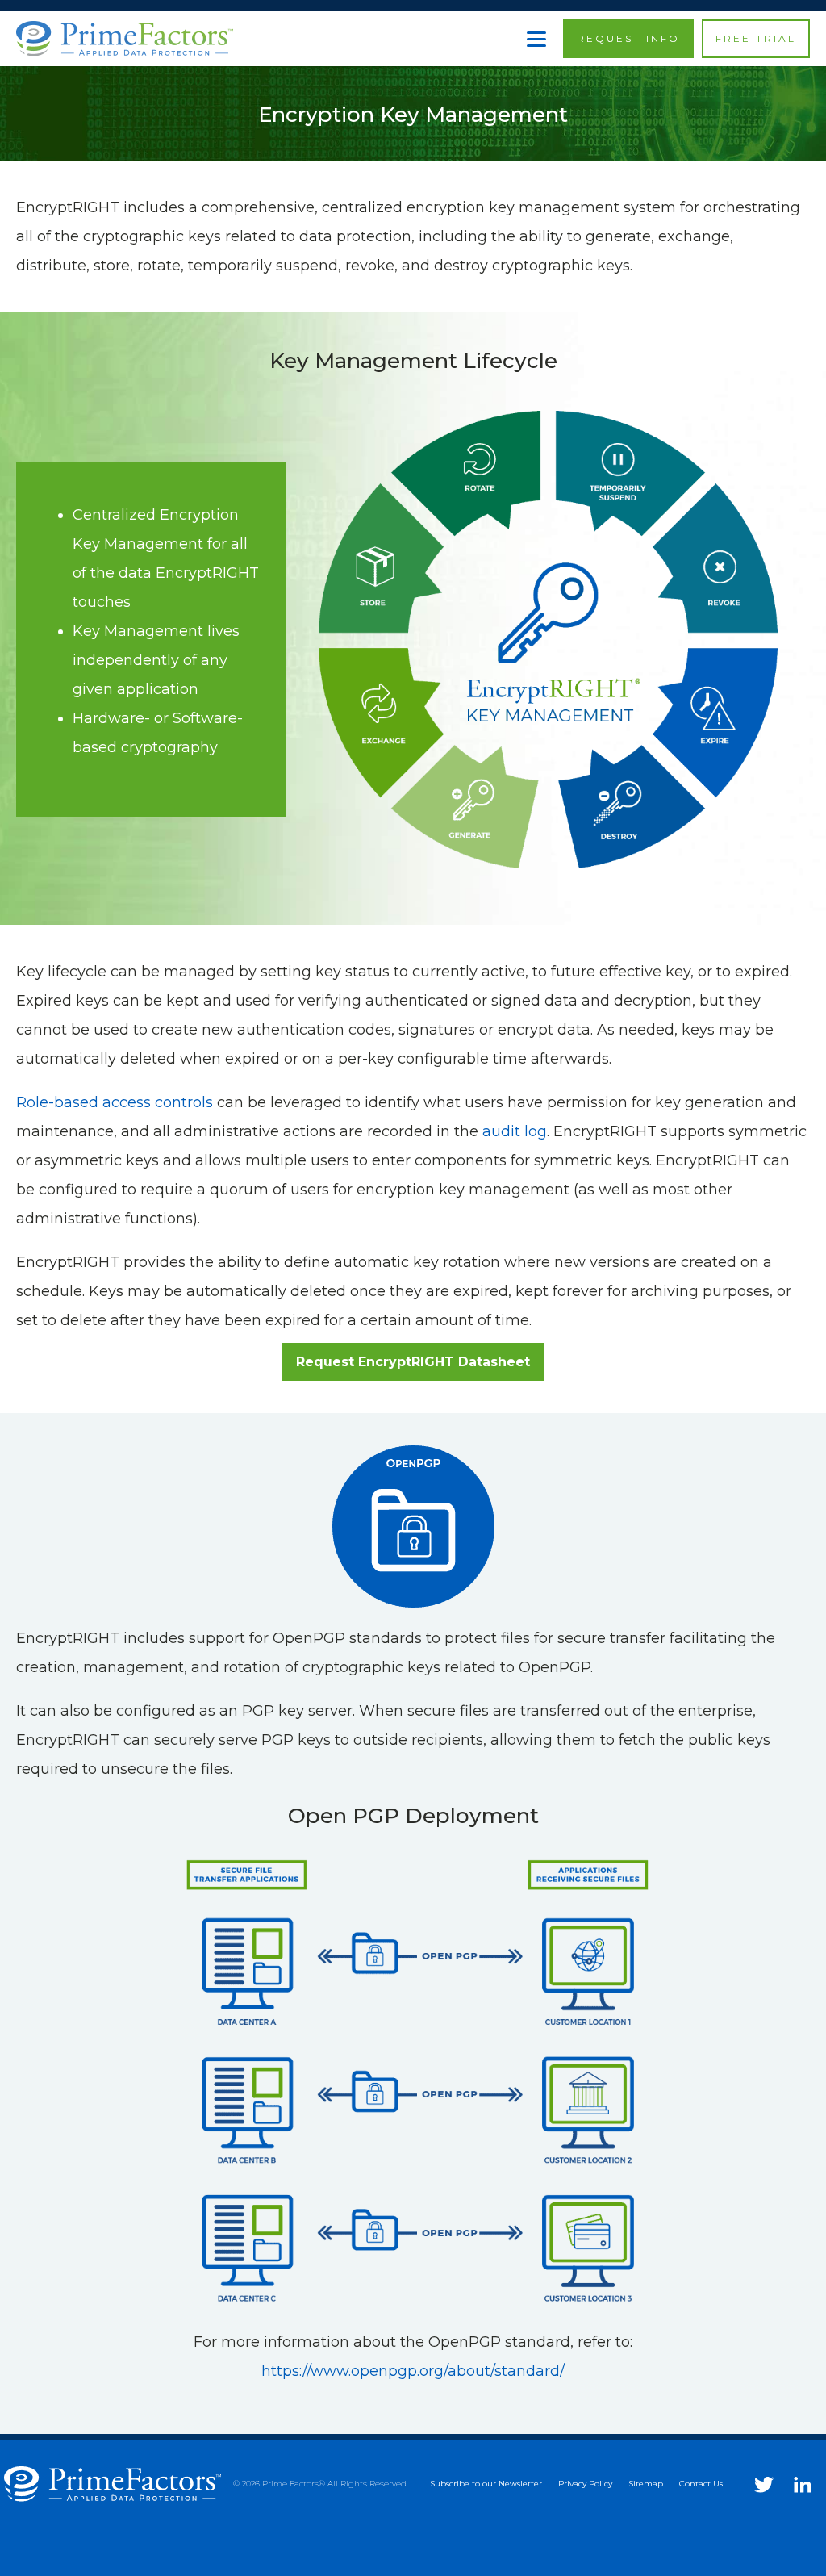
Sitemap (646, 2484)
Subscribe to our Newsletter (486, 2484)
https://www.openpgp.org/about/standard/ (413, 2371)
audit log (515, 1131)
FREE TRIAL (756, 38)
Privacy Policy (585, 2484)
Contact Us (701, 2484)
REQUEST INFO (628, 38)
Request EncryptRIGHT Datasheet (413, 1362)
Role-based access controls (115, 1102)
